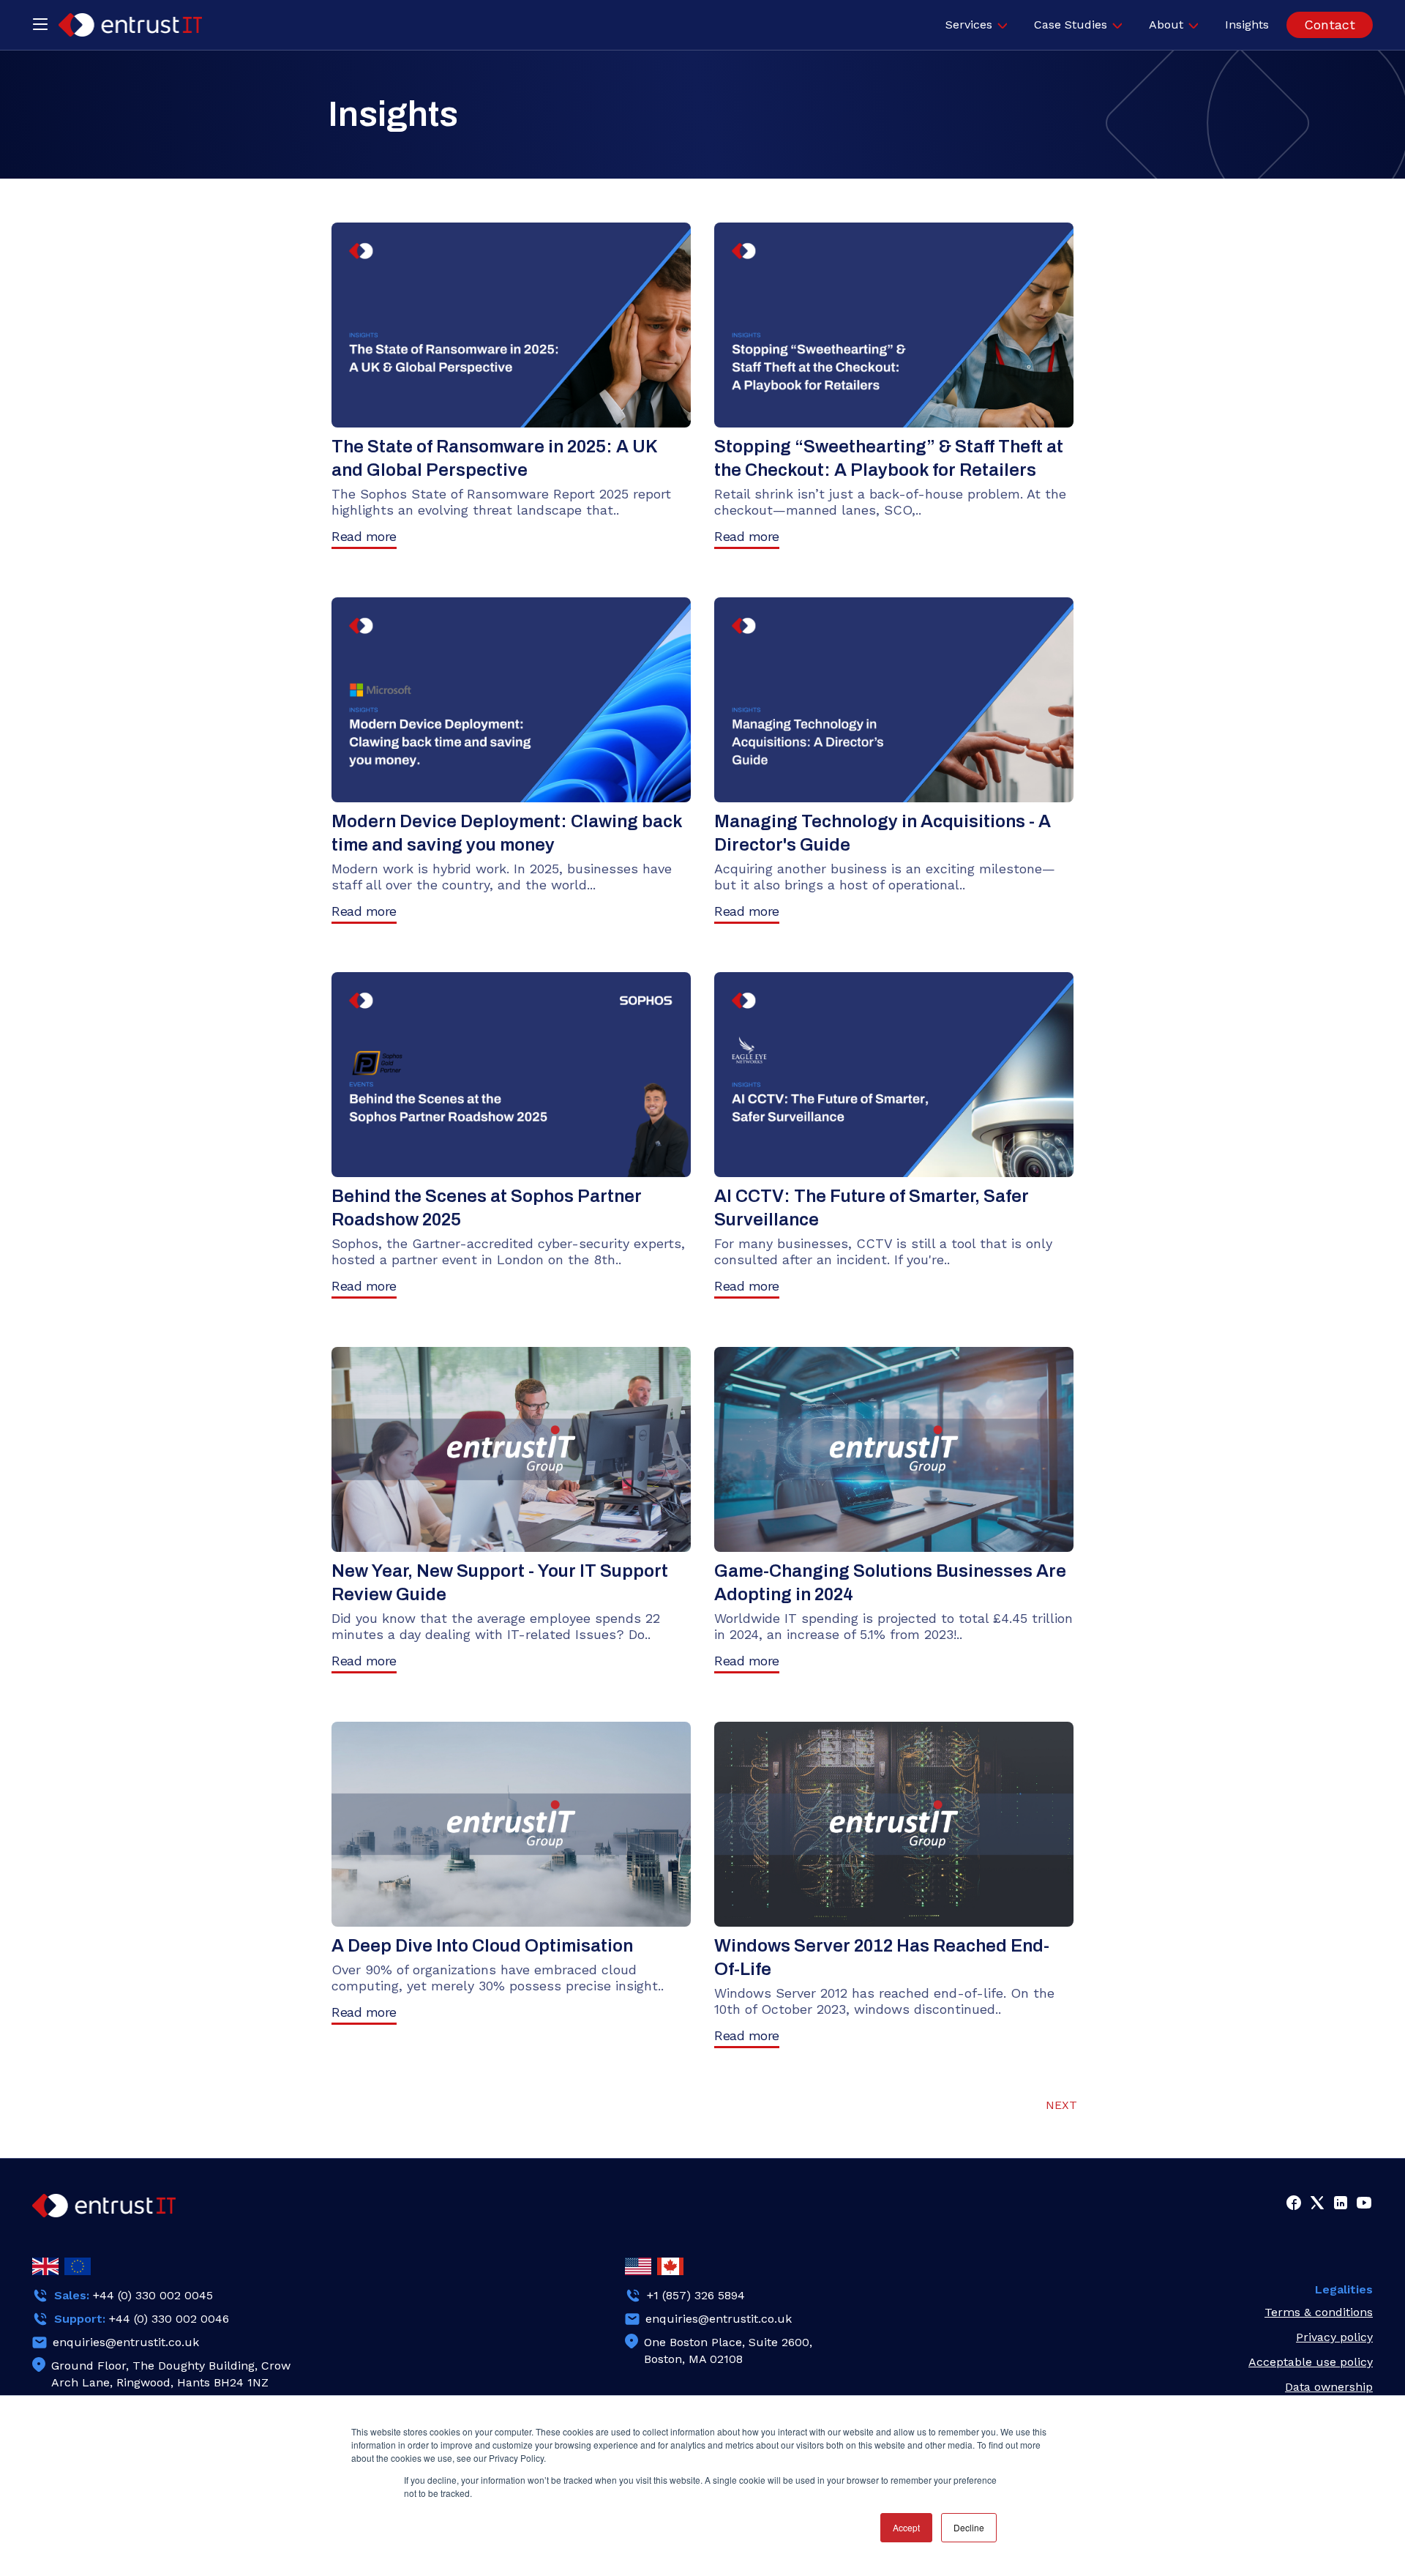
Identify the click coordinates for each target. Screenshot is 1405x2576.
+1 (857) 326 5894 (696, 2295)
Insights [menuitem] (1247, 25)
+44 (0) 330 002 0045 (153, 2295)
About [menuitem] (1166, 25)
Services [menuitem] (969, 25)
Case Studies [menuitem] (1071, 25)
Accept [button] (906, 2527)
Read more (364, 536)
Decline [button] (969, 2527)
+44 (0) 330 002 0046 (169, 2319)
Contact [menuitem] (1330, 25)
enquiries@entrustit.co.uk (126, 2342)
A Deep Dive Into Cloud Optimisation (482, 1946)
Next (1061, 2105)
